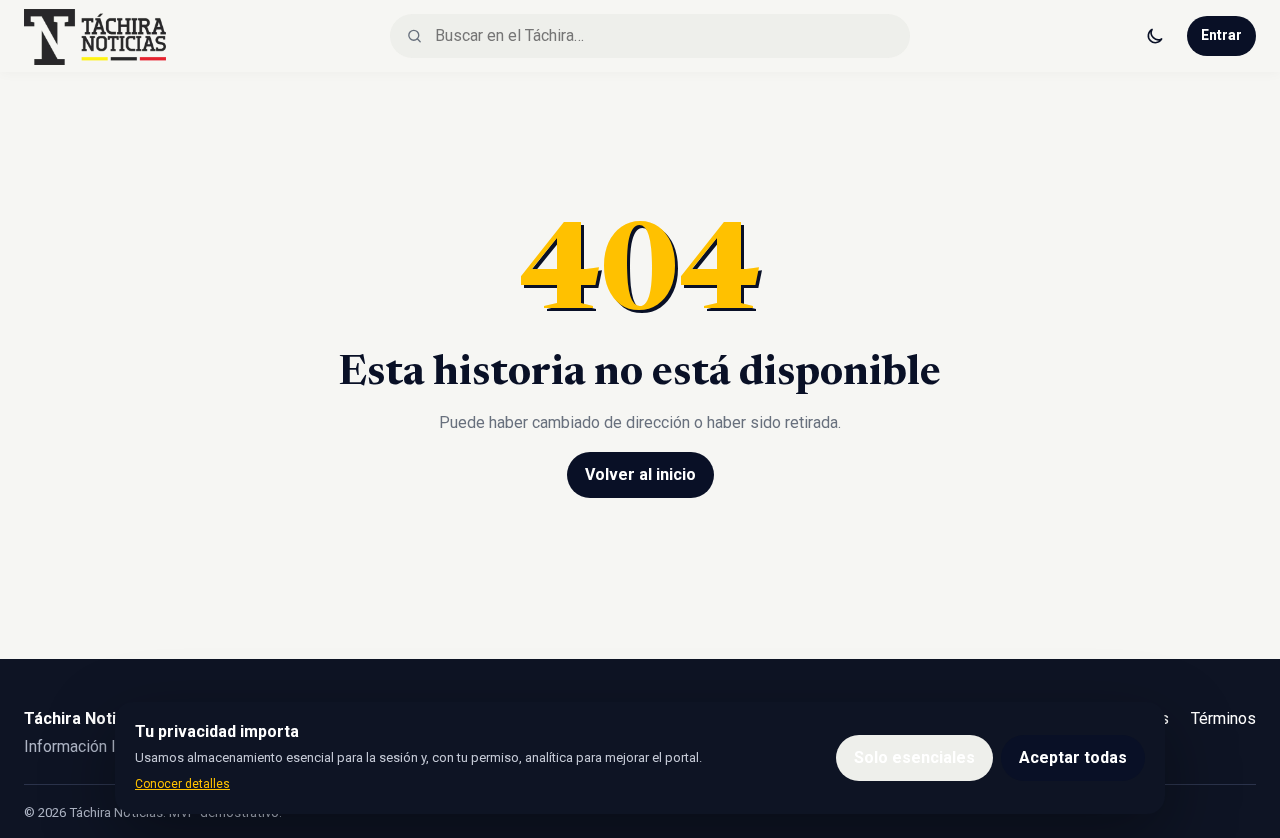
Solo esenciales (914, 757)
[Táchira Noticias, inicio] (95, 36)
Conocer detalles (182, 784)
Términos (1223, 718)
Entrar (1221, 35)
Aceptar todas (1073, 757)
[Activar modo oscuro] (1155, 36)
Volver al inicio (640, 474)
